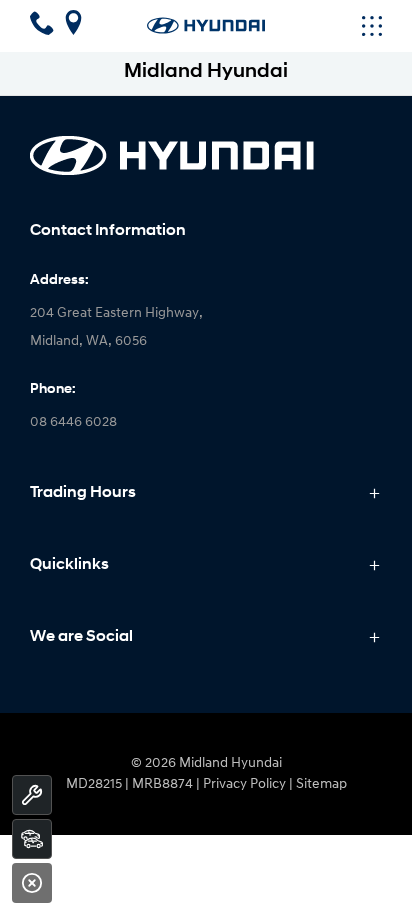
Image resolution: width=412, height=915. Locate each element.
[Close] (32, 883)
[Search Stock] (32, 839)
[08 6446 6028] (45, 28)
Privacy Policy (244, 784)
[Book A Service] (32, 795)
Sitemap (321, 784)
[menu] (323, 26)
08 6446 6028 (73, 422)
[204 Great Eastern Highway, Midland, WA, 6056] (73, 28)
